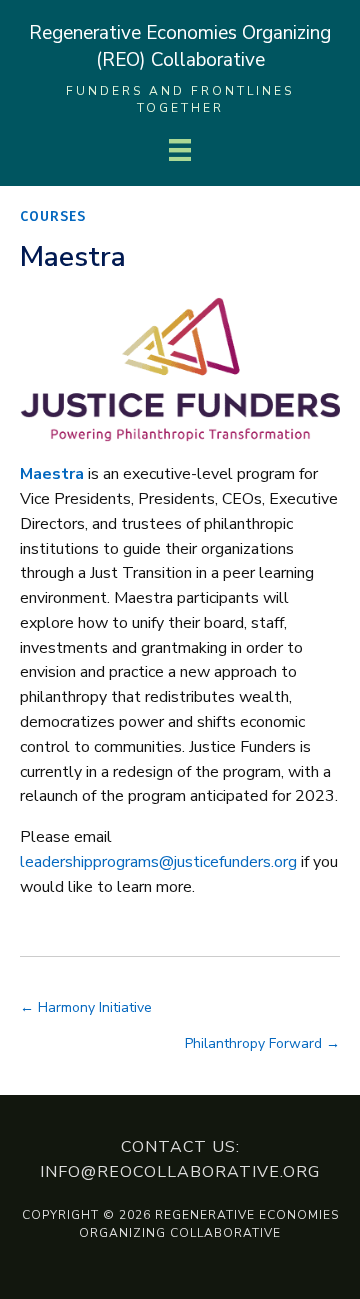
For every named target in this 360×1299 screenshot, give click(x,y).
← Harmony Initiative (86, 1007)
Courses (53, 216)
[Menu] (180, 150)
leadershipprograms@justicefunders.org (158, 862)
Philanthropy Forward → (262, 1043)
